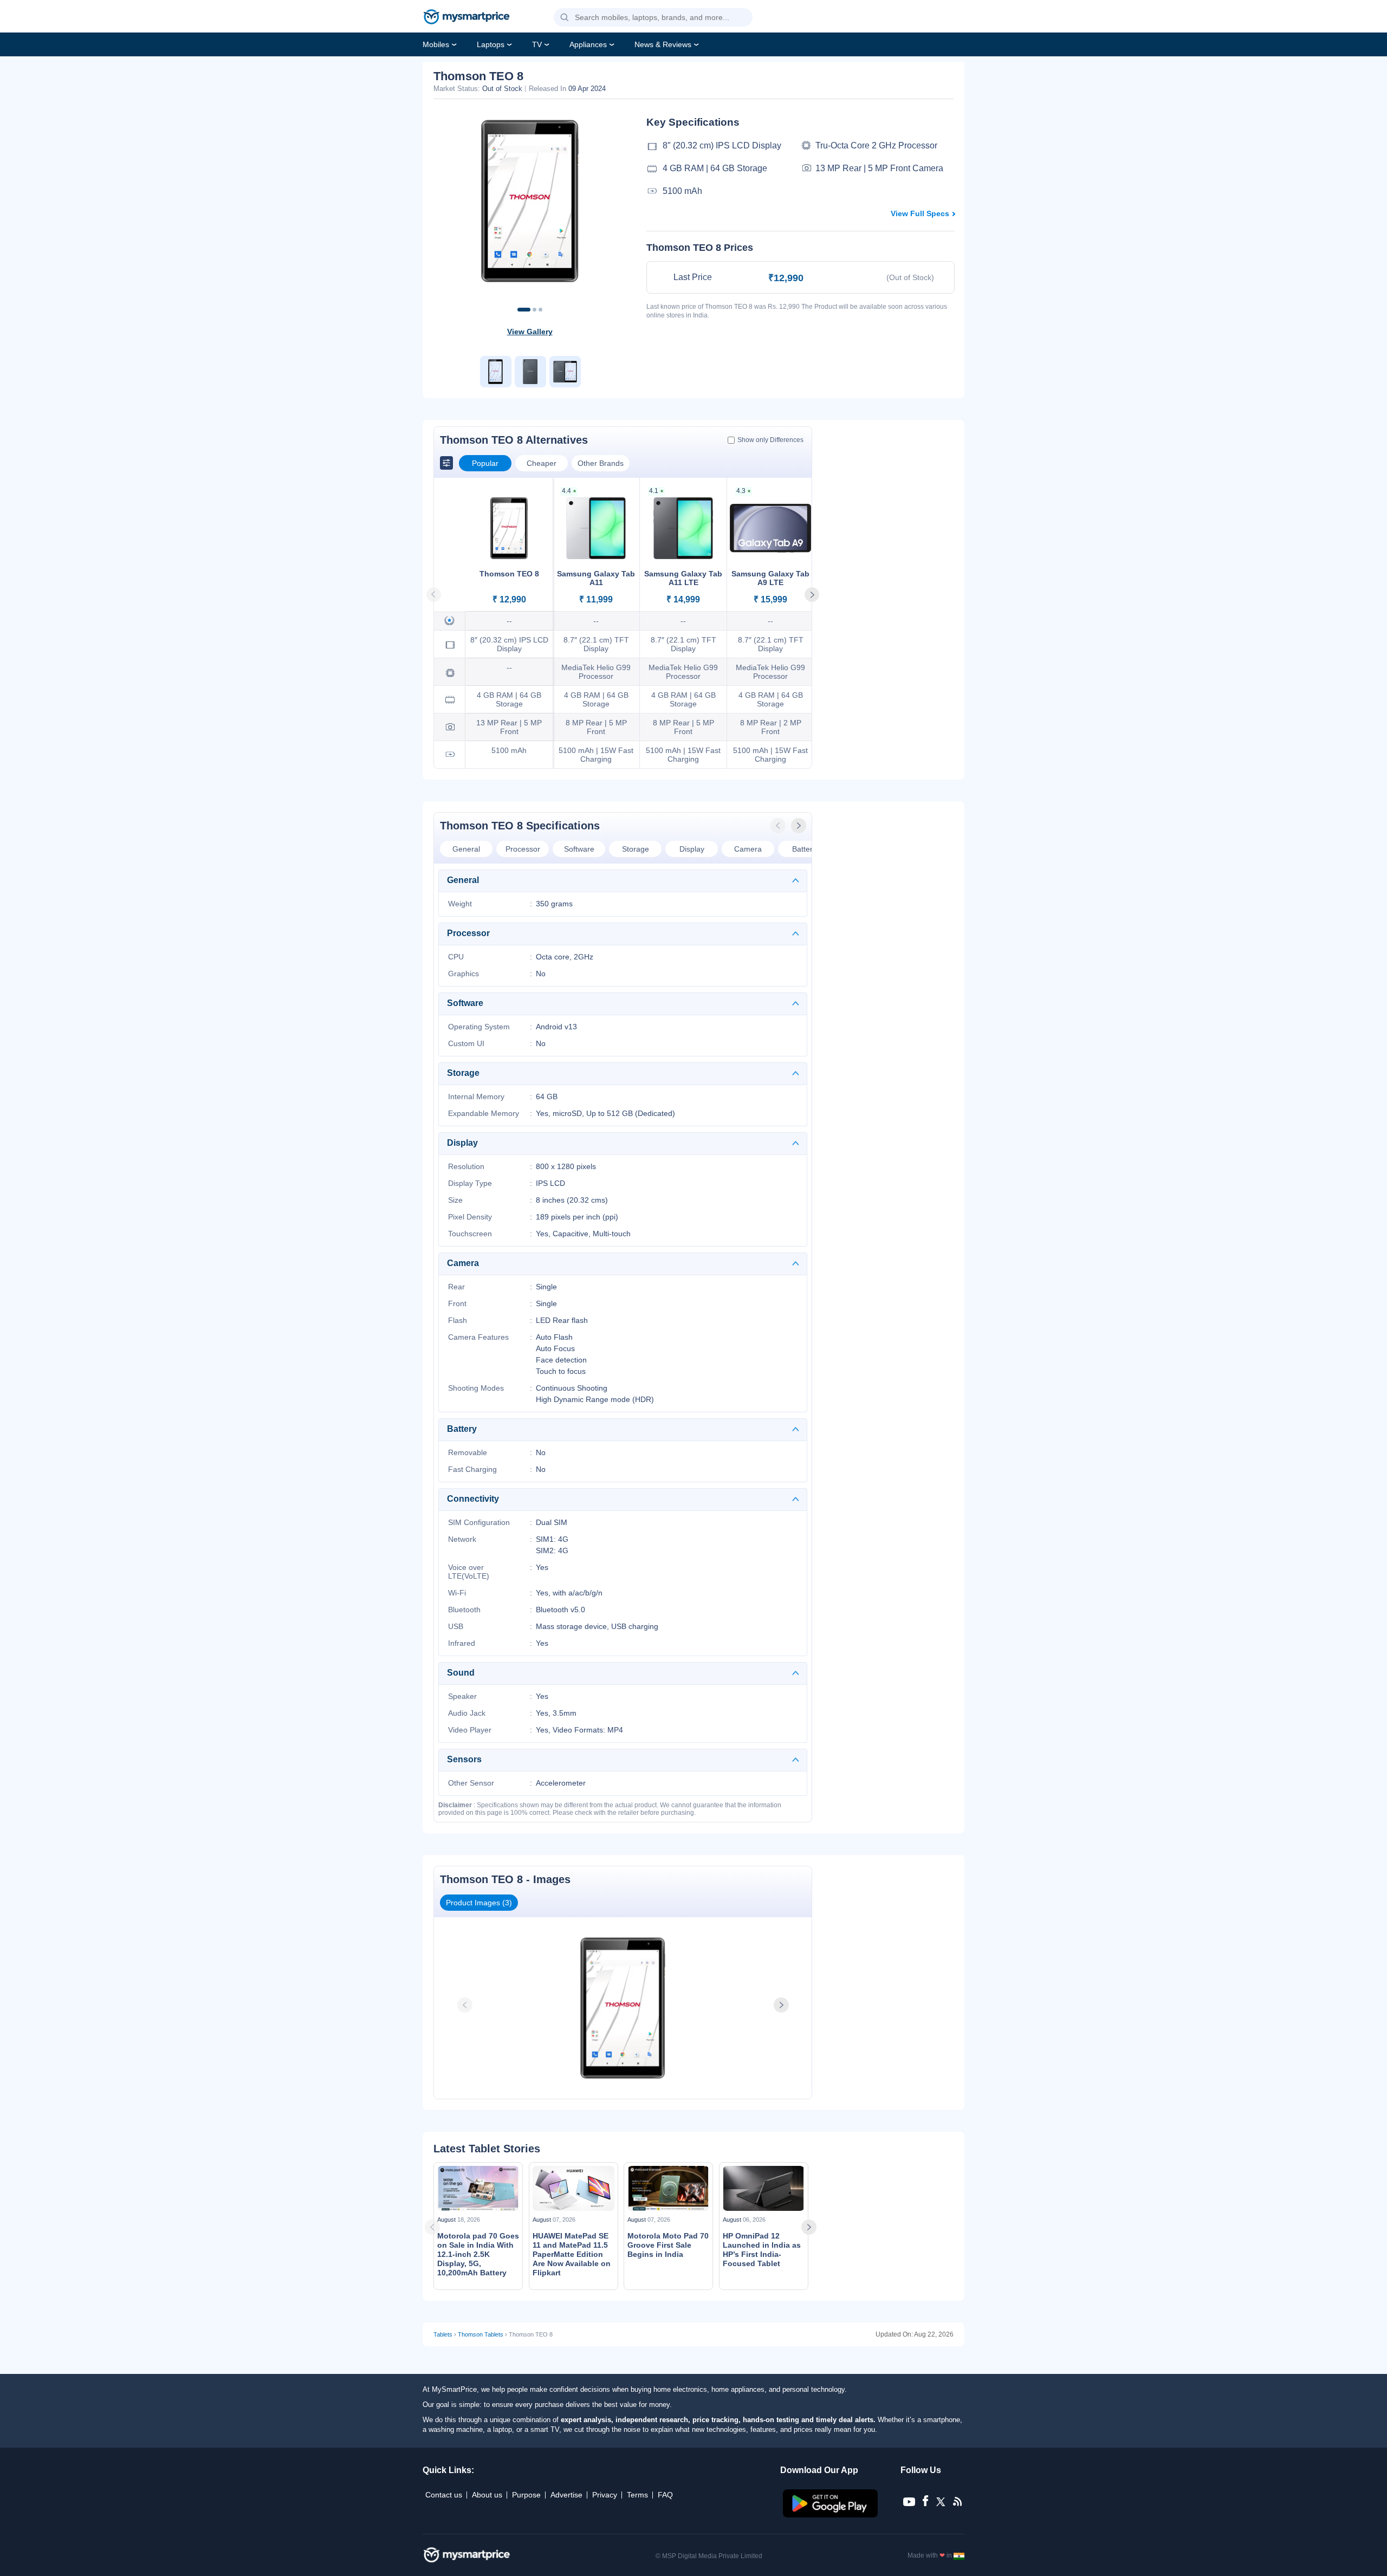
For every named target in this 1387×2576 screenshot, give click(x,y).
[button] (565, 18)
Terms (637, 2495)
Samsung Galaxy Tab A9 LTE (770, 578)
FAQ (665, 2495)
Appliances (588, 44)
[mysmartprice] (466, 18)
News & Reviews (663, 44)
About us (487, 2495)
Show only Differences (770, 440)
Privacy (605, 2495)
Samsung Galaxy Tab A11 (596, 578)
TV (537, 44)
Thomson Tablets (481, 2334)
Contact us (444, 2495)
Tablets (443, 2334)
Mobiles (436, 44)
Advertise (566, 2495)
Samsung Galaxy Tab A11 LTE (683, 578)
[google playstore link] (831, 2515)
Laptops (491, 44)
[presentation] (779, 826)
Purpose (526, 2495)
